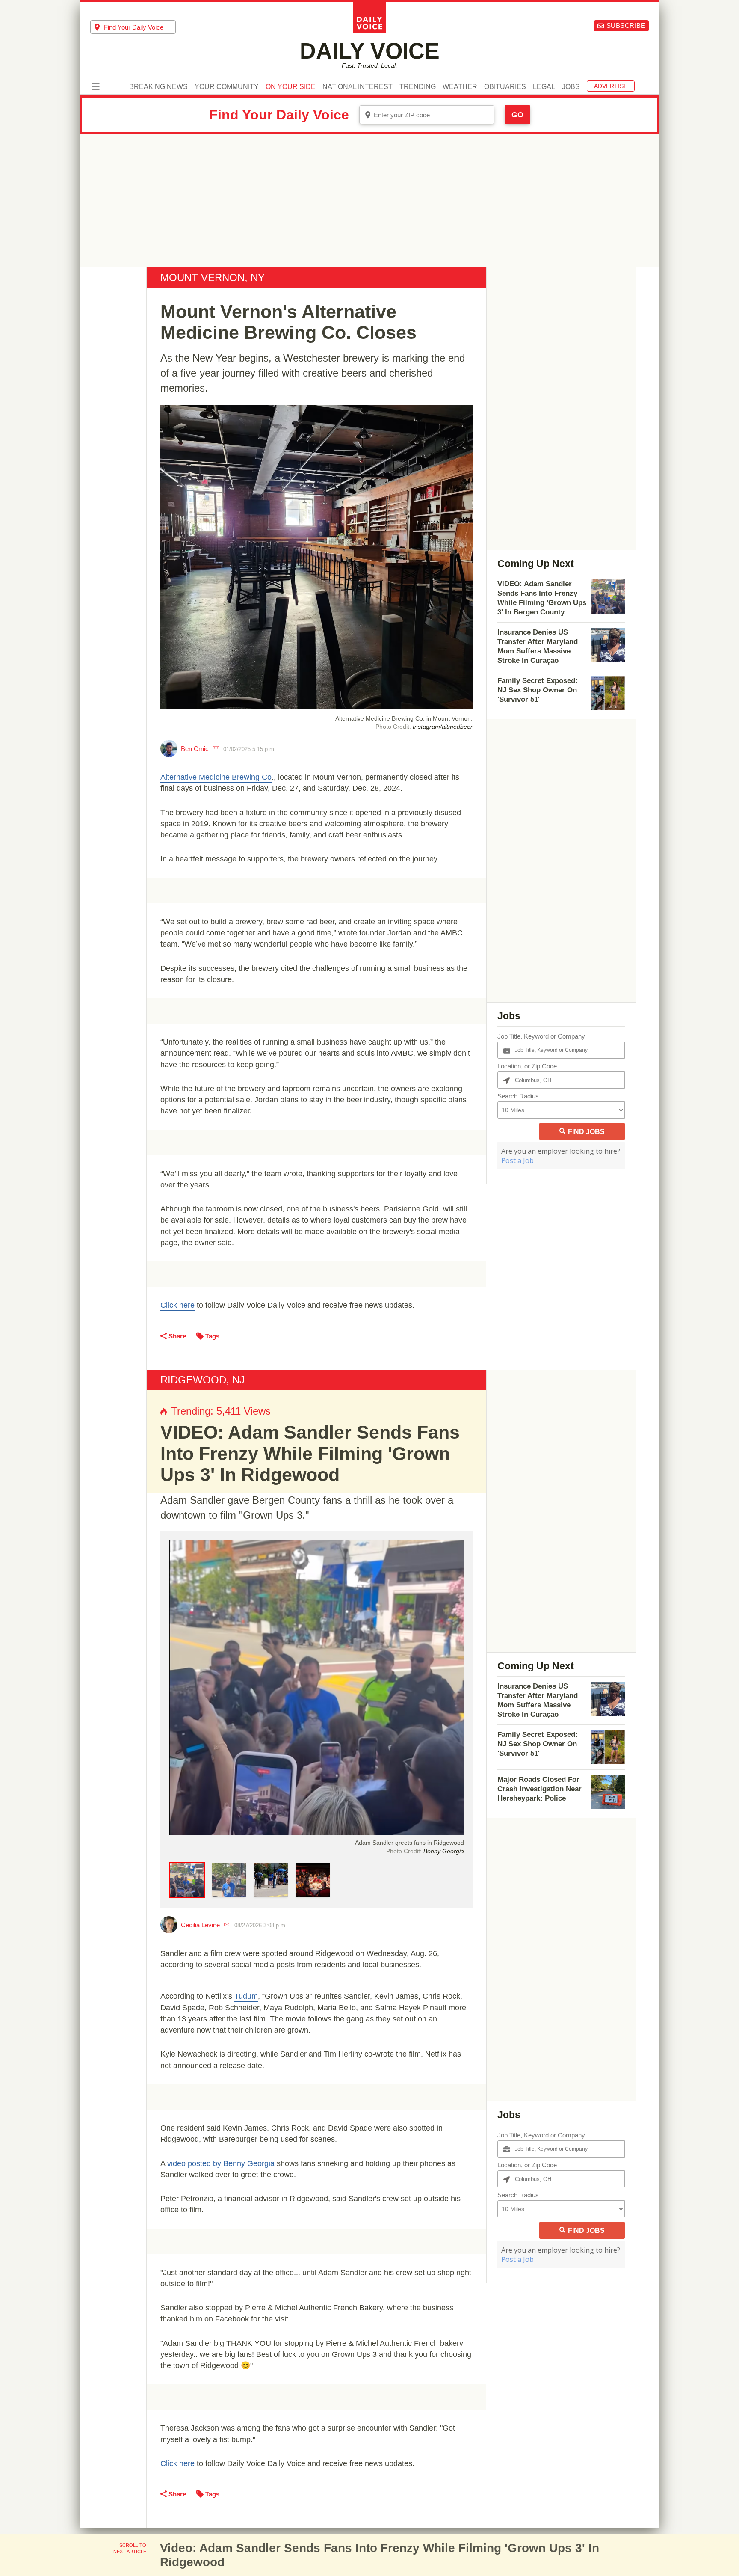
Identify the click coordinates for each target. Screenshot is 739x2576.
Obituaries (505, 87)
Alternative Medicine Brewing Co (216, 777)
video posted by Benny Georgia (221, 2163)
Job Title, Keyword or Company (541, 1036)
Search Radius (518, 1096)
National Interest (358, 87)
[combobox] (133, 27)
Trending (418, 87)
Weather (460, 87)
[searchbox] (140, 27)
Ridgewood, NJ (202, 1380)
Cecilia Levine (200, 1925)
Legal (544, 87)
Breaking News (158, 87)
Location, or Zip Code (527, 1066)
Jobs (571, 87)
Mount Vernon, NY (213, 277)
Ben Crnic (195, 749)
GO (517, 115)
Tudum (246, 1996)
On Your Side (291, 87)
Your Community (227, 87)
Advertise (611, 86)
